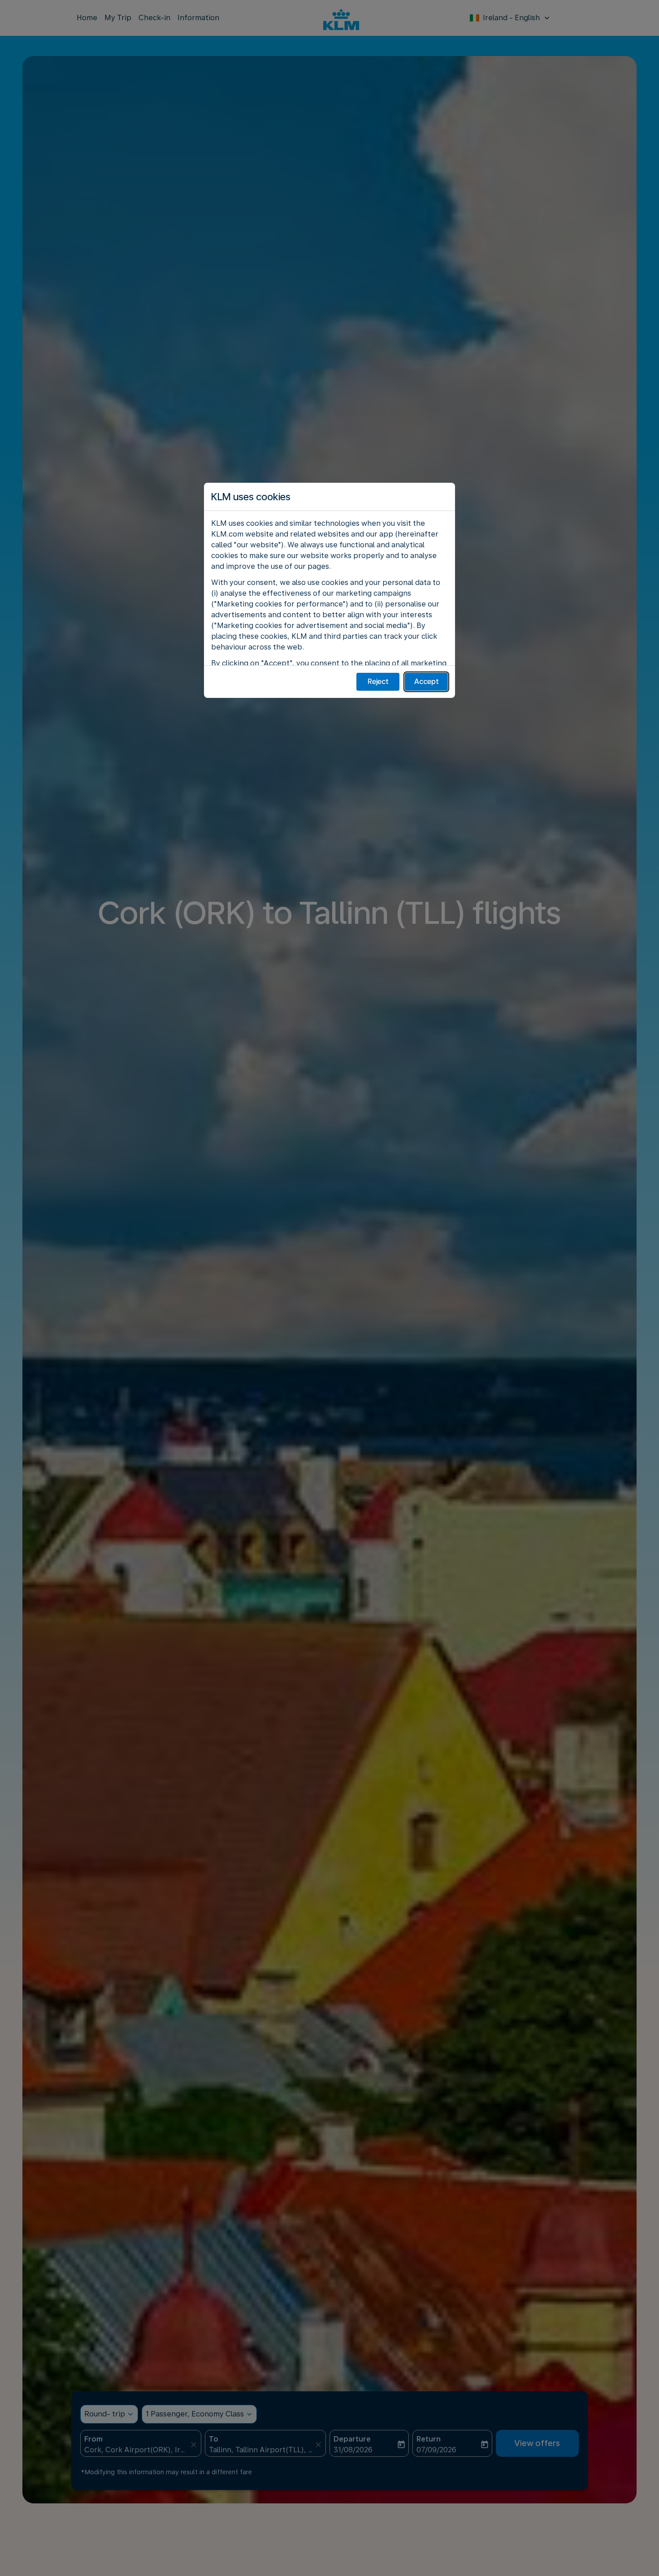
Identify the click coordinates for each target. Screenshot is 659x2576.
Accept (427, 682)
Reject (378, 682)
